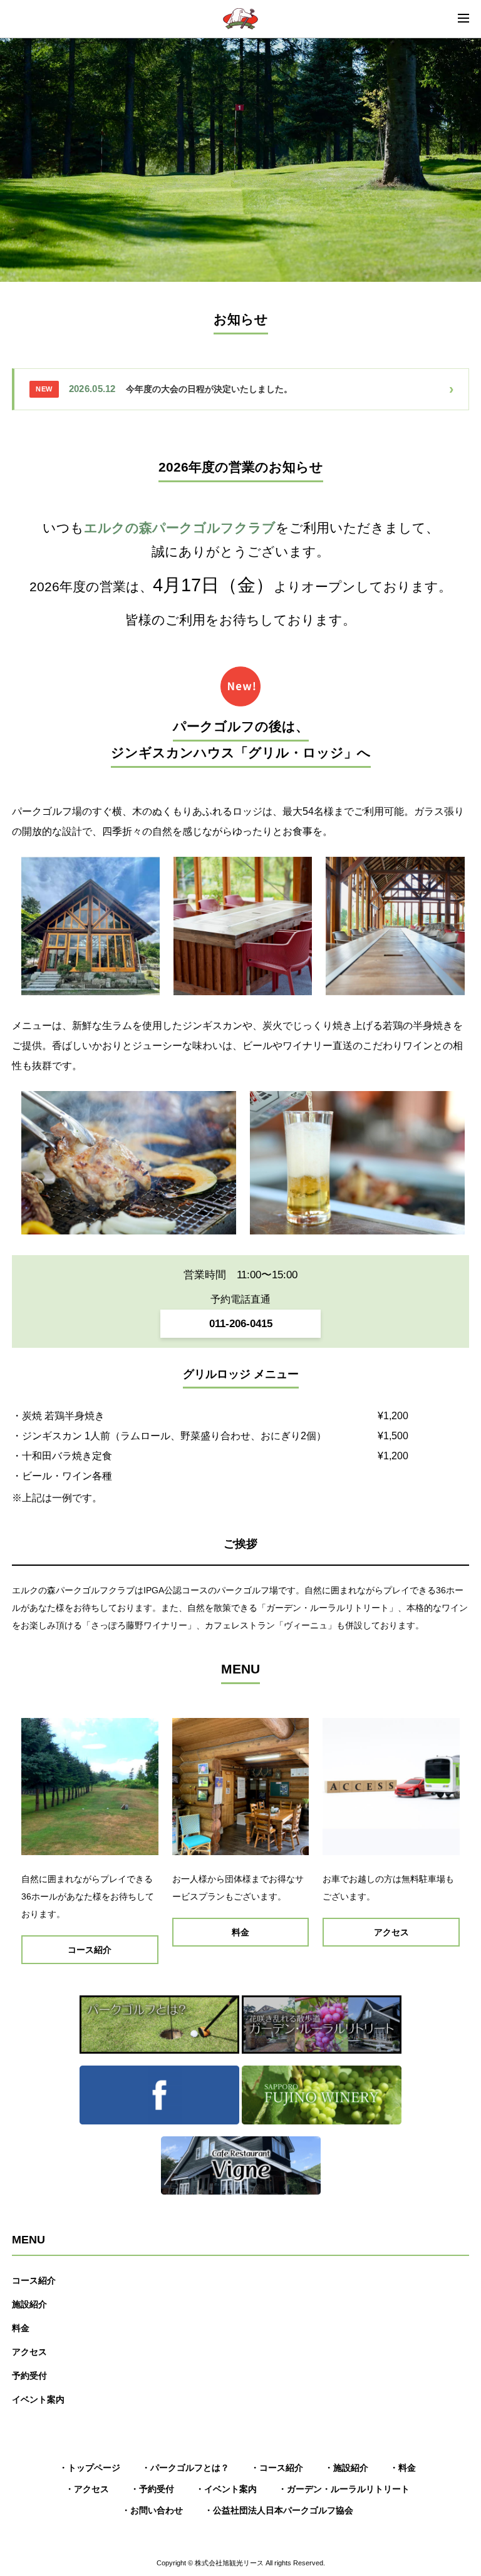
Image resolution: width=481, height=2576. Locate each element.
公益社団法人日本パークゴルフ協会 (283, 2510)
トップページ (94, 2468)
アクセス (29, 2352)
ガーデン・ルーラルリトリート (348, 2489)
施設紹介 (29, 2304)
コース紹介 (34, 2280)
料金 (21, 2328)
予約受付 (29, 2376)
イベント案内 (38, 2399)
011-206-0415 (241, 1324)
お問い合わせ (157, 2510)
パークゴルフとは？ (190, 2468)
